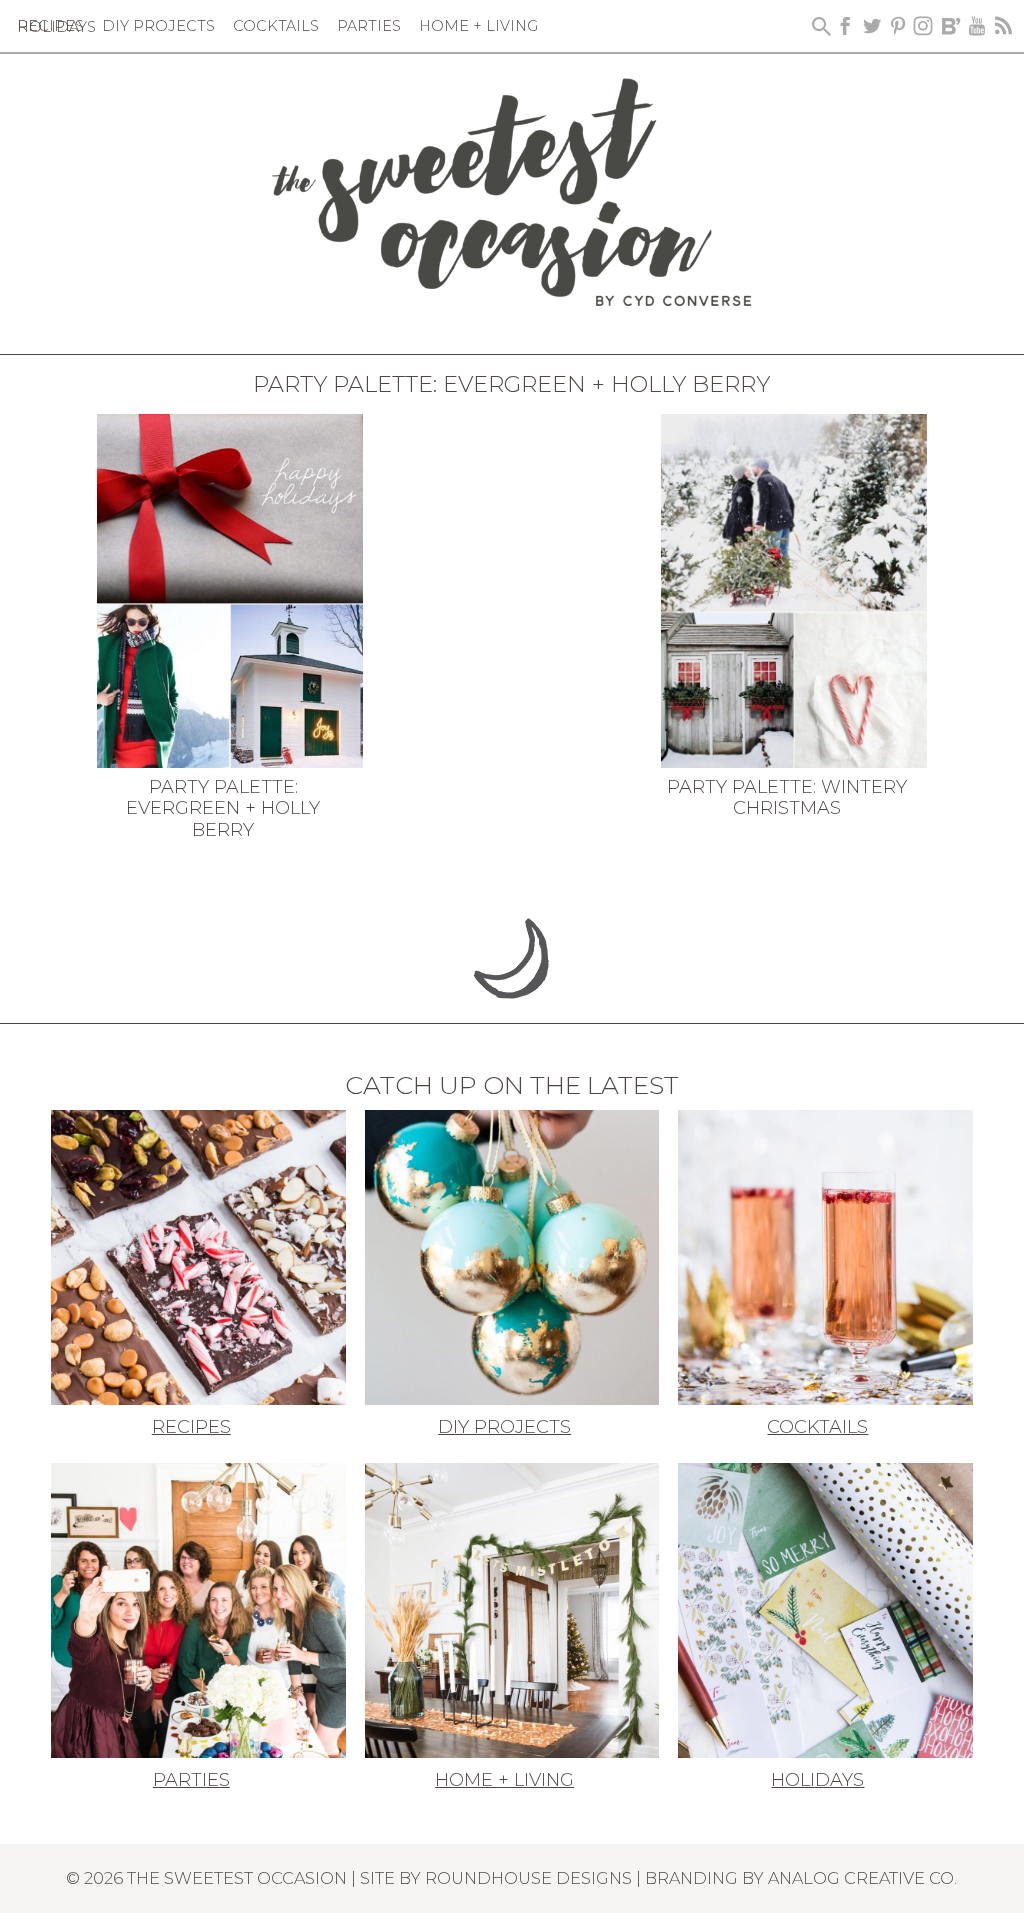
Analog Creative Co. (862, 1878)
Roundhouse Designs (528, 1878)
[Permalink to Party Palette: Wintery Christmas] (793, 589)
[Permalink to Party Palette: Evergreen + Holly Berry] (229, 589)
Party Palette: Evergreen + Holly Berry (223, 808)
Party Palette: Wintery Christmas (787, 798)
